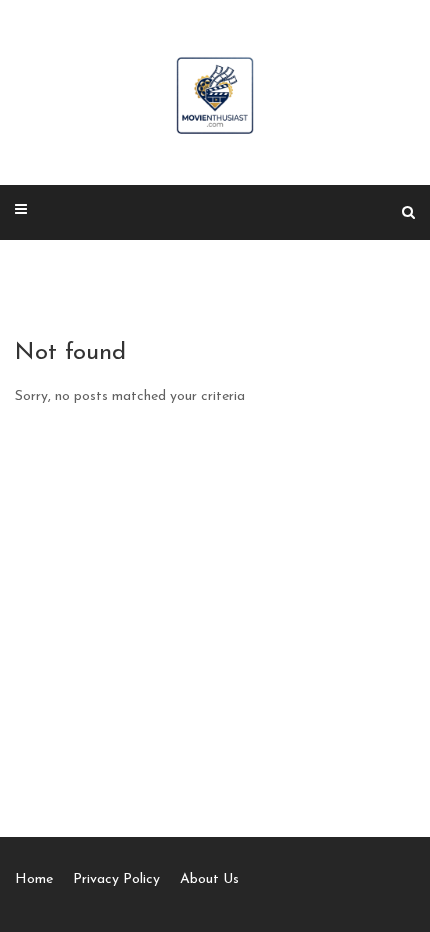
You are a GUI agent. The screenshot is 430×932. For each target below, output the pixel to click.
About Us (209, 879)
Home (34, 879)
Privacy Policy (116, 879)
